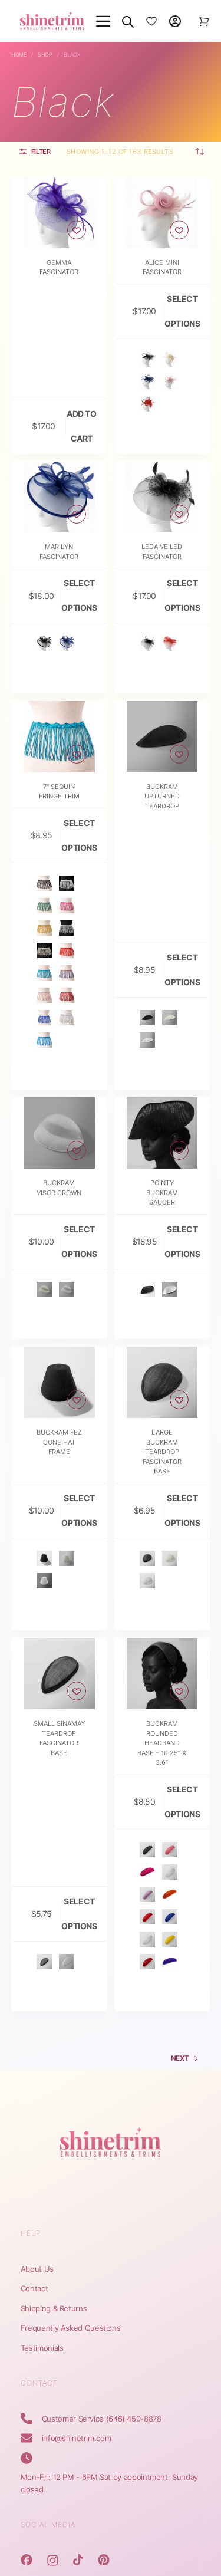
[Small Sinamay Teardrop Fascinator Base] (59, 1674)
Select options (182, 311)
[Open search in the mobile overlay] (128, 21)
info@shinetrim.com (77, 2438)
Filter (41, 152)
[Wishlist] (151, 21)
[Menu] (103, 21)
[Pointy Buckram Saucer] (162, 1133)
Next (180, 2058)
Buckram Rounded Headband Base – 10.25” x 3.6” (162, 1743)
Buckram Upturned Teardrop (162, 796)
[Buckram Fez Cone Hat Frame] (59, 1382)
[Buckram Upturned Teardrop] (162, 737)
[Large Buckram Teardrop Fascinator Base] (162, 1382)
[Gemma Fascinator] (59, 213)
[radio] (147, 359)
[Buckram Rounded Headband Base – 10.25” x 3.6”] (162, 1674)
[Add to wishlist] (77, 230)
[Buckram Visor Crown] (59, 1133)
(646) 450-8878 (134, 2419)
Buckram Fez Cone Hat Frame (59, 1442)
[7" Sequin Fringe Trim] (59, 737)
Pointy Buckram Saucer (162, 1192)
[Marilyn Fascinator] (59, 497)
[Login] (175, 21)
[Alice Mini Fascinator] (162, 213)
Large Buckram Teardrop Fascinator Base (162, 1452)
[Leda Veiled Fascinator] (162, 497)
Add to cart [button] (81, 426)
